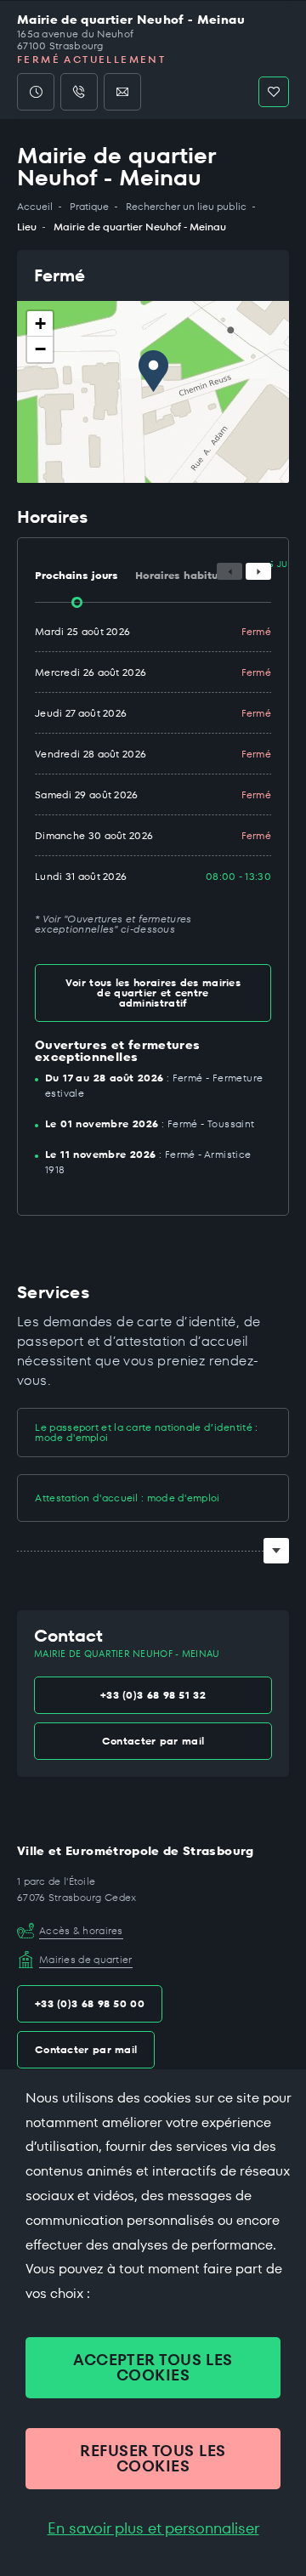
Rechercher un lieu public (186, 207)
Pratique (89, 207)
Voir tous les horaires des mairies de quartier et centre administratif (153, 993)
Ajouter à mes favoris (274, 92)
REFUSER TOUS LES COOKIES (153, 2458)
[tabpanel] (153, 773)
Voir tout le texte (276, 1551)
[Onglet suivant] (258, 571)
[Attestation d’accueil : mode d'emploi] (33, 1498)
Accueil (35, 207)
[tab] (76, 570)
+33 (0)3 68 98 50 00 (90, 2003)
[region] (153, 392)
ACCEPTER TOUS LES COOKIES (153, 2367)
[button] (153, 371)
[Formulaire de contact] (122, 92)
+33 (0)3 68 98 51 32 (153, 1695)
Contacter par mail (153, 1741)
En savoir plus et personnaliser (153, 2528)
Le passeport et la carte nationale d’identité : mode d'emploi (146, 1432)
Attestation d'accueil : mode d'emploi (127, 1498)
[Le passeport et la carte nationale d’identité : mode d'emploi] (33, 1431)
